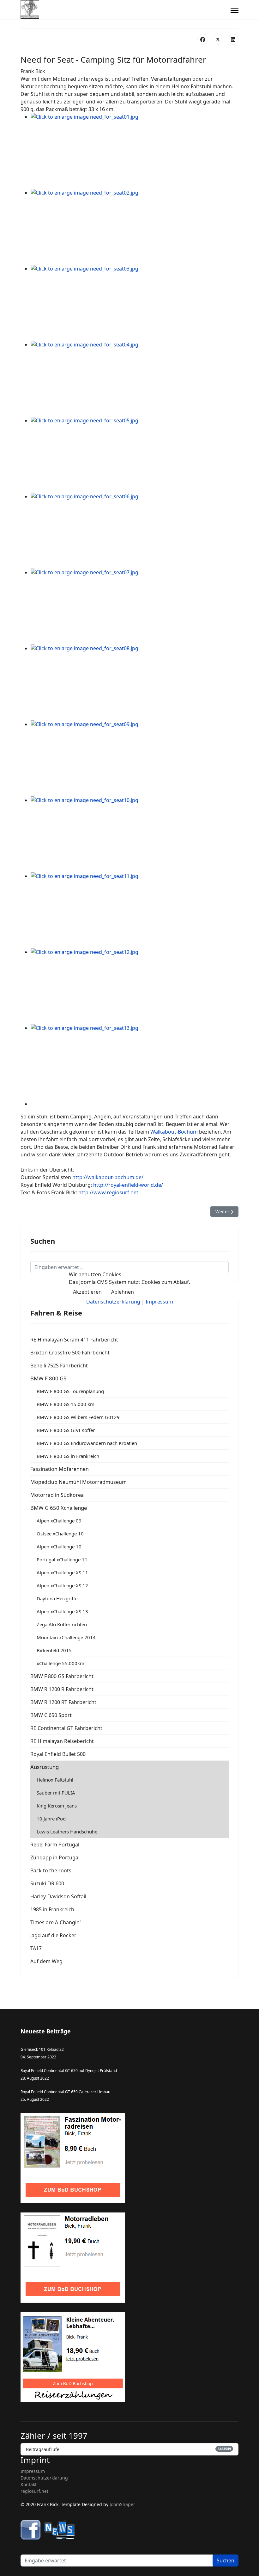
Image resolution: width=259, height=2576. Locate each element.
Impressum (159, 1302)
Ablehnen (123, 1292)
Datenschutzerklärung (113, 1302)
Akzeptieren (87, 1292)
